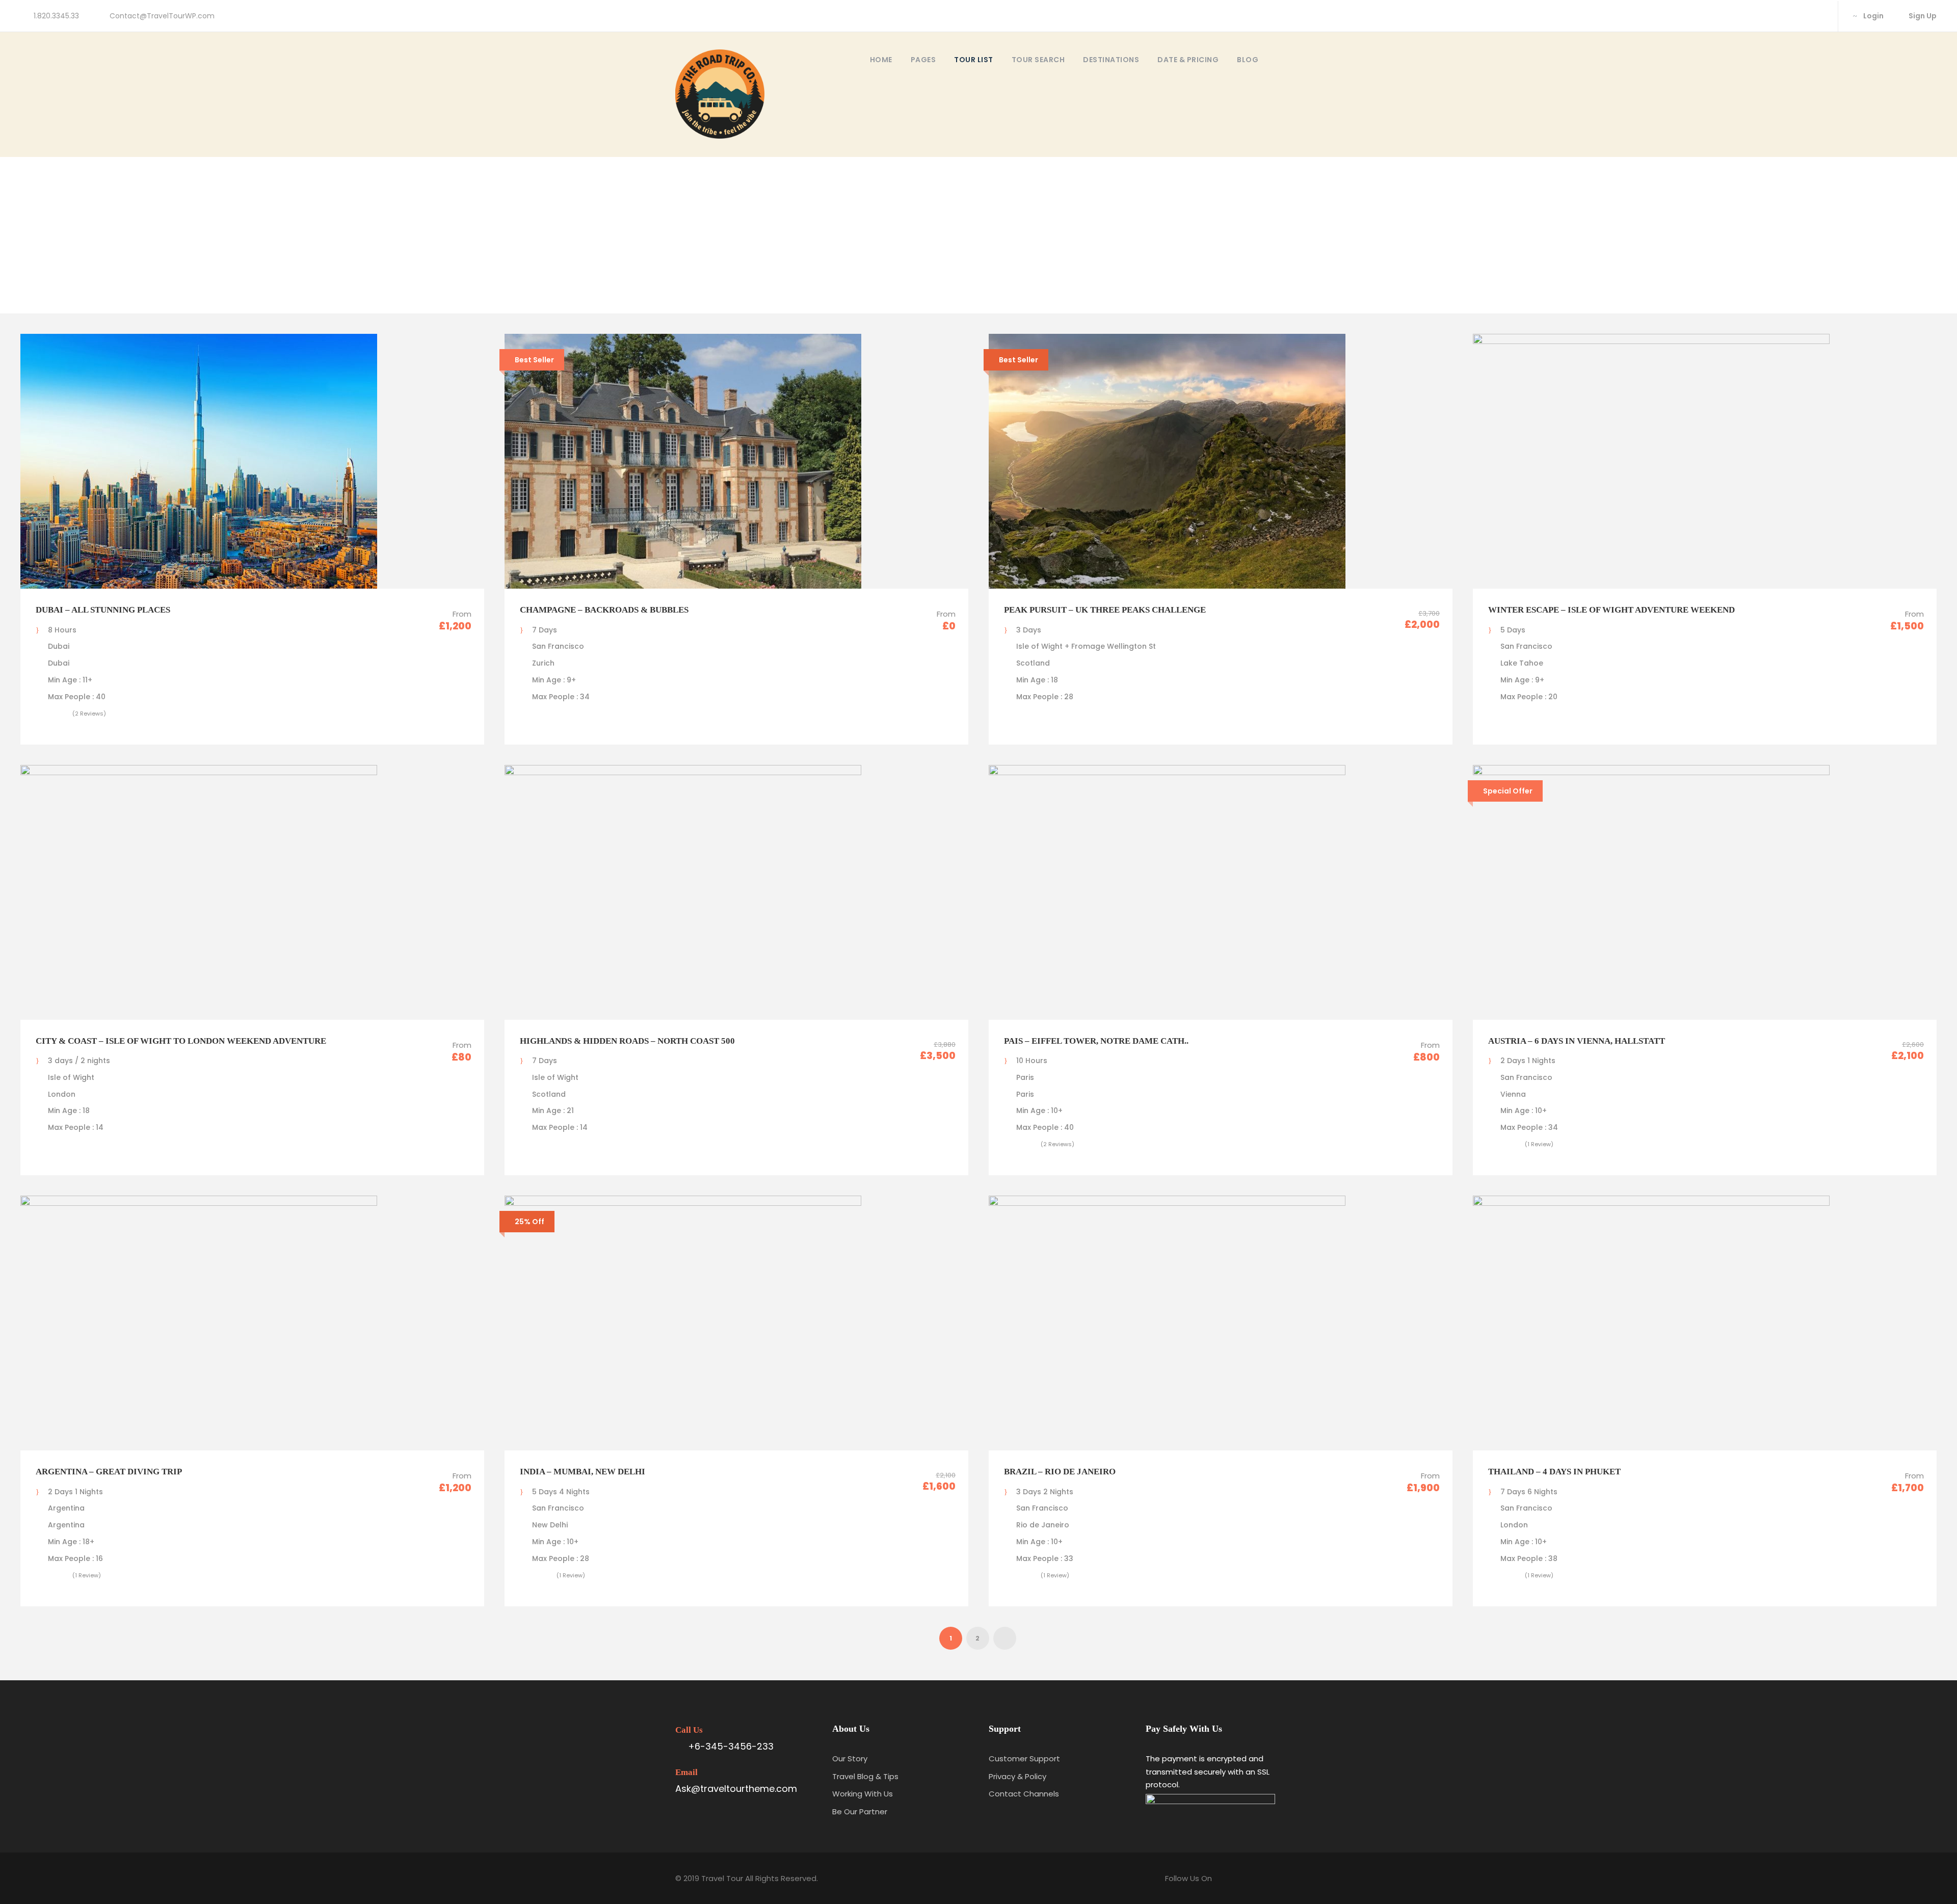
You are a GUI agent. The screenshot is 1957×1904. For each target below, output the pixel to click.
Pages (923, 60)
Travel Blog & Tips (865, 1776)
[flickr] (1802, 16)
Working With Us (863, 1794)
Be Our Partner (860, 1812)
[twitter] (1819, 16)
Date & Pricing (1188, 60)
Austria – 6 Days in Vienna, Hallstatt (1577, 1041)
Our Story (850, 1758)
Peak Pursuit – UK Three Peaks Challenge (1105, 610)
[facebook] (1786, 16)
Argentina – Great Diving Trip (109, 1472)
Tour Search (1038, 60)
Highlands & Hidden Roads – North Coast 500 (627, 1041)
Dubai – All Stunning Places (103, 610)
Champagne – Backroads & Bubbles (604, 610)
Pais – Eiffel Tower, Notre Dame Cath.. (1096, 1041)
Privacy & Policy (1017, 1776)
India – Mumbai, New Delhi (583, 1472)
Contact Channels (1024, 1794)
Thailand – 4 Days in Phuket (1554, 1472)
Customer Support (1024, 1758)
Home (881, 60)
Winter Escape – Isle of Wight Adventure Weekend (1611, 610)
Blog (1248, 60)
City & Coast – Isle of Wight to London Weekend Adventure (181, 1041)
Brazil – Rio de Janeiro (1060, 1472)
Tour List (974, 60)
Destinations (1111, 60)
